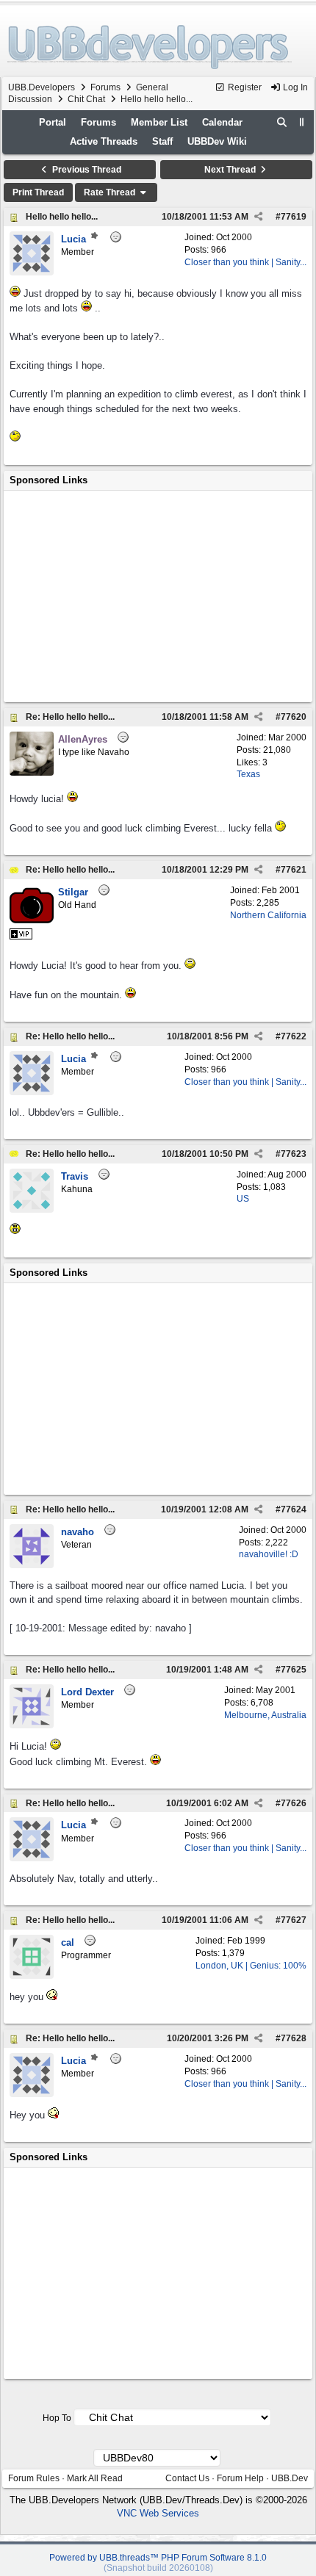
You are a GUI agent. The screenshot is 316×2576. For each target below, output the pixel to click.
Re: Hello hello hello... (70, 717)
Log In (294, 87)
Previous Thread (86, 170)
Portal (53, 122)
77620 (294, 717)
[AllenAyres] (32, 772)
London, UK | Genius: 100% (251, 1966)
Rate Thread (111, 192)
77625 (294, 1670)
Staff (162, 141)
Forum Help (240, 2478)
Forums (105, 87)
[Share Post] (258, 217)
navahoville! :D (269, 1554)
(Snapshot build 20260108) (158, 2568)
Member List (159, 122)
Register (244, 87)
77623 (294, 1154)
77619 (294, 217)
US (243, 1199)
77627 (294, 1920)
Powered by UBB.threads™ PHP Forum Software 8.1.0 (158, 2558)
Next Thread (231, 170)
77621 (294, 870)
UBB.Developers (42, 87)
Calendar (222, 122)
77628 (294, 2038)
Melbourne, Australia (265, 1715)
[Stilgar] (32, 925)
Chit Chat (86, 99)
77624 (294, 1509)
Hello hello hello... (62, 217)
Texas (248, 774)
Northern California (268, 915)
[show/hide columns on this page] (302, 122)
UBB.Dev (290, 2478)
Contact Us (187, 2478)
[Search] (282, 123)
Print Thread (38, 192)
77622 (294, 1036)
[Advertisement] (158, 596)
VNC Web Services (158, 2513)
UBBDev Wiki (217, 141)
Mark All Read (95, 2478)
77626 (294, 1803)
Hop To (57, 2418)
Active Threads (104, 141)
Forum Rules (34, 2478)
